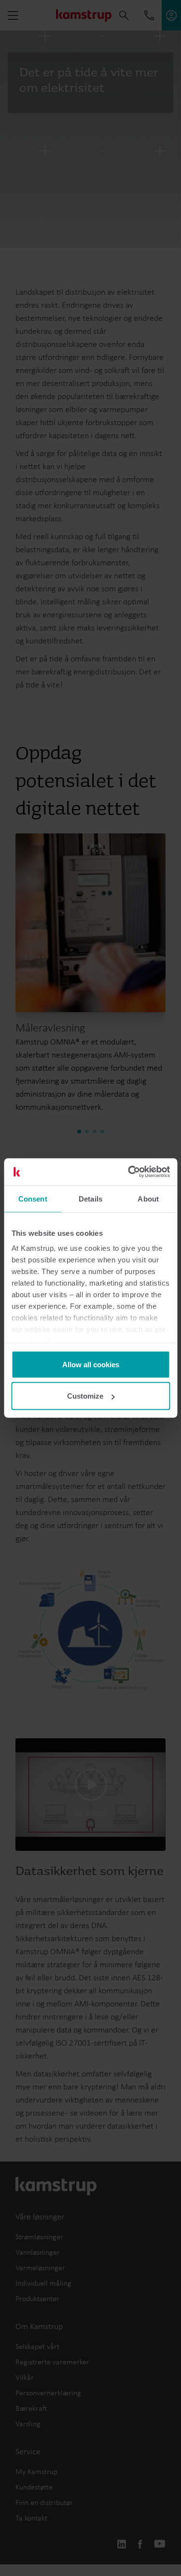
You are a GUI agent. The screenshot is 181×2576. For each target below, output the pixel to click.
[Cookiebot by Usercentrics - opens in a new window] (129, 1172)
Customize (85, 1396)
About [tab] (148, 1198)
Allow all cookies (91, 1364)
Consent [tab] (33, 1198)
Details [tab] (90, 1198)
